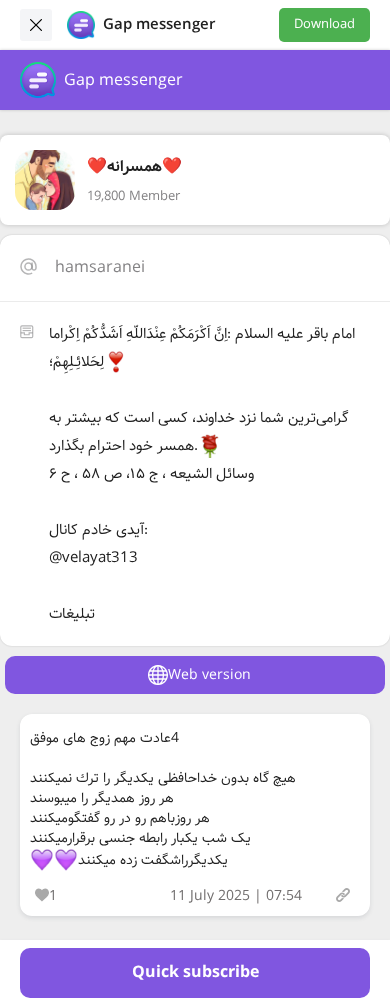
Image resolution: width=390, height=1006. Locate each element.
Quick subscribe (195, 972)
